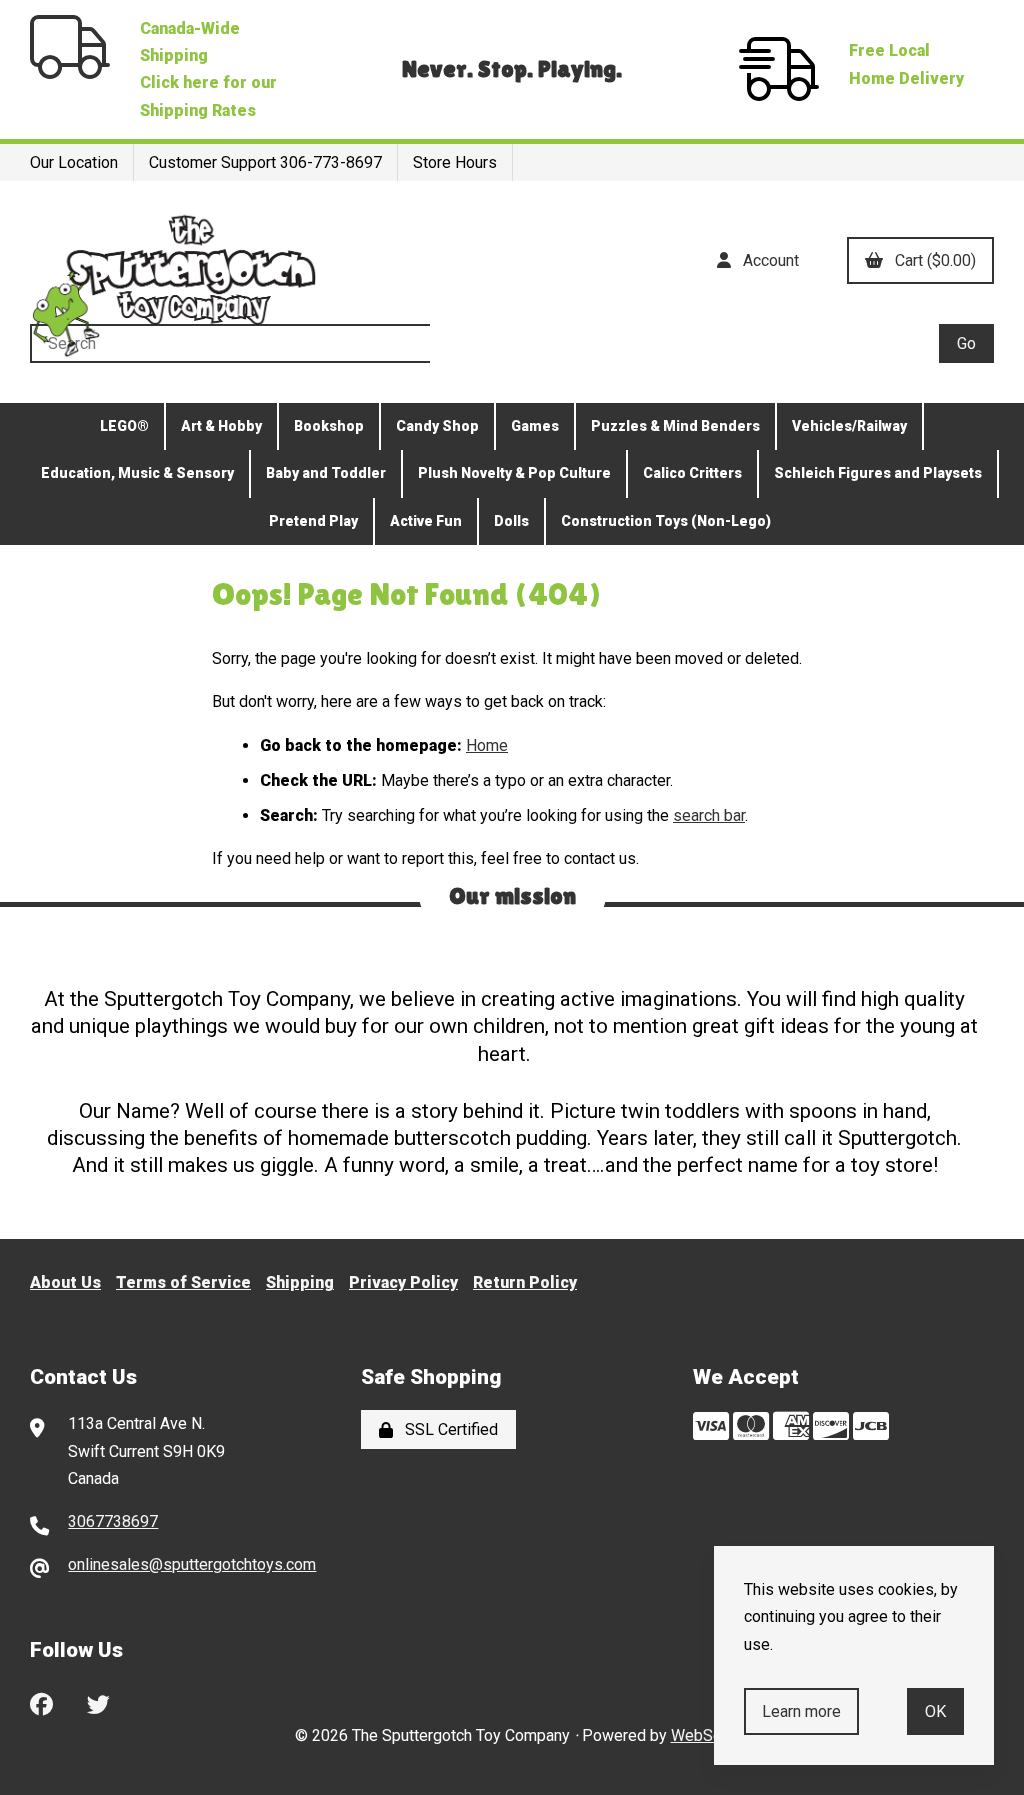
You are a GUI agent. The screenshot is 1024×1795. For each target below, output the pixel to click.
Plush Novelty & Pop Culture (514, 473)
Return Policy (525, 1282)
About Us (65, 1282)
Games (535, 426)
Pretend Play (313, 521)
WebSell (700, 1735)
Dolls (511, 521)
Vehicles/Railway (849, 426)
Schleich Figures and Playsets (878, 473)
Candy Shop (437, 426)
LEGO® (124, 426)
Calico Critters (692, 473)
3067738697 (113, 1521)
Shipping (300, 1282)
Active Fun (426, 521)
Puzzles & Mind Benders (675, 426)
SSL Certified (447, 1429)
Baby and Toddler (326, 473)
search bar (709, 815)
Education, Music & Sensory (137, 473)
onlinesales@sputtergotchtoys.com (192, 1564)
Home (487, 745)
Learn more (801, 1711)
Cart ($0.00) (931, 260)
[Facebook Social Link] (41, 1702)
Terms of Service (183, 1282)
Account (767, 260)
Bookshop (329, 426)
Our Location (74, 162)
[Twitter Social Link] (98, 1702)
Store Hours (455, 162)
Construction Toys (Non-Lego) (666, 521)
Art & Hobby (221, 426)
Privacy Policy (403, 1282)
